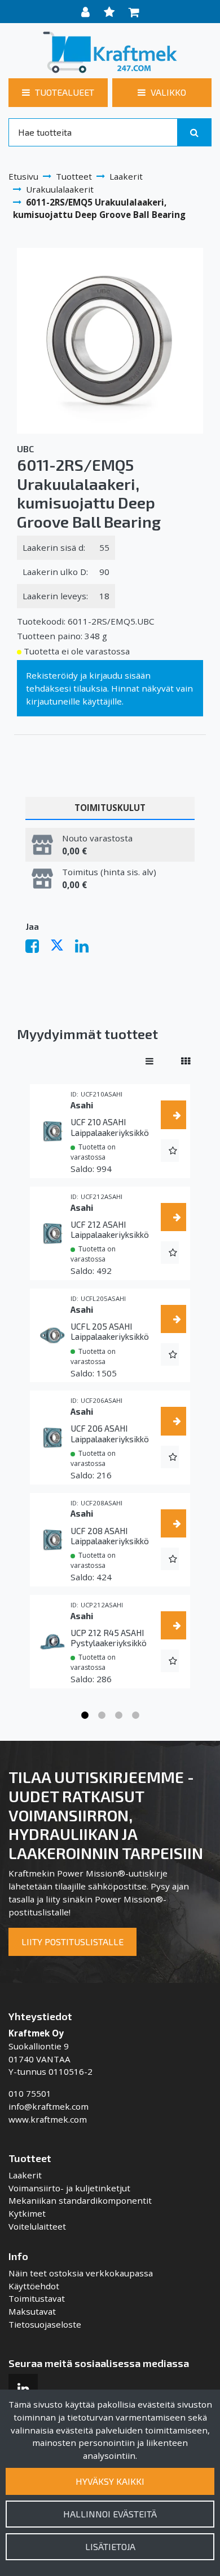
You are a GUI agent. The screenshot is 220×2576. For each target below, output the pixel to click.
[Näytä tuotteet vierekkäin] (186, 1061)
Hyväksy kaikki (110, 2481)
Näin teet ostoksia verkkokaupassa (81, 2273)
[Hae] (194, 132)
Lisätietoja (110, 2546)
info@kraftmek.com (49, 2106)
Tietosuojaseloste (45, 2324)
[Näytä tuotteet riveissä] (149, 1061)
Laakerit (25, 2175)
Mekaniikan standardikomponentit (80, 2200)
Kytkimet (27, 2213)
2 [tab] (102, 1715)
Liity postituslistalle (72, 1942)
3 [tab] (118, 1715)
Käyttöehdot (34, 2286)
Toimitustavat (37, 2298)
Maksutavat (32, 2311)
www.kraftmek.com (48, 2119)
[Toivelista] (111, 12)
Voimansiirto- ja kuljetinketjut (69, 2188)
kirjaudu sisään (120, 675)
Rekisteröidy (52, 675)
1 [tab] (85, 1715)
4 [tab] (135, 1715)
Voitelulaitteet (37, 2226)
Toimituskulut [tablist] (110, 808)
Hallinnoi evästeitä (110, 2514)
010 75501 (30, 2093)
